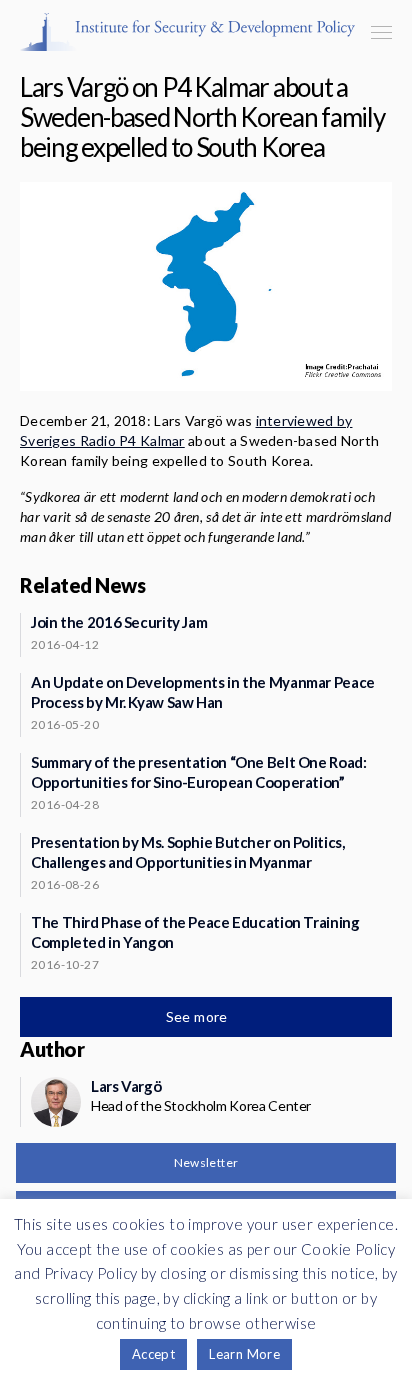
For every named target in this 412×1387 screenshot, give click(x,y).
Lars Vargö (126, 1086)
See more (199, 1016)
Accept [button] (153, 1354)
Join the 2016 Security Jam (119, 622)
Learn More (244, 1354)
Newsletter (206, 1162)
